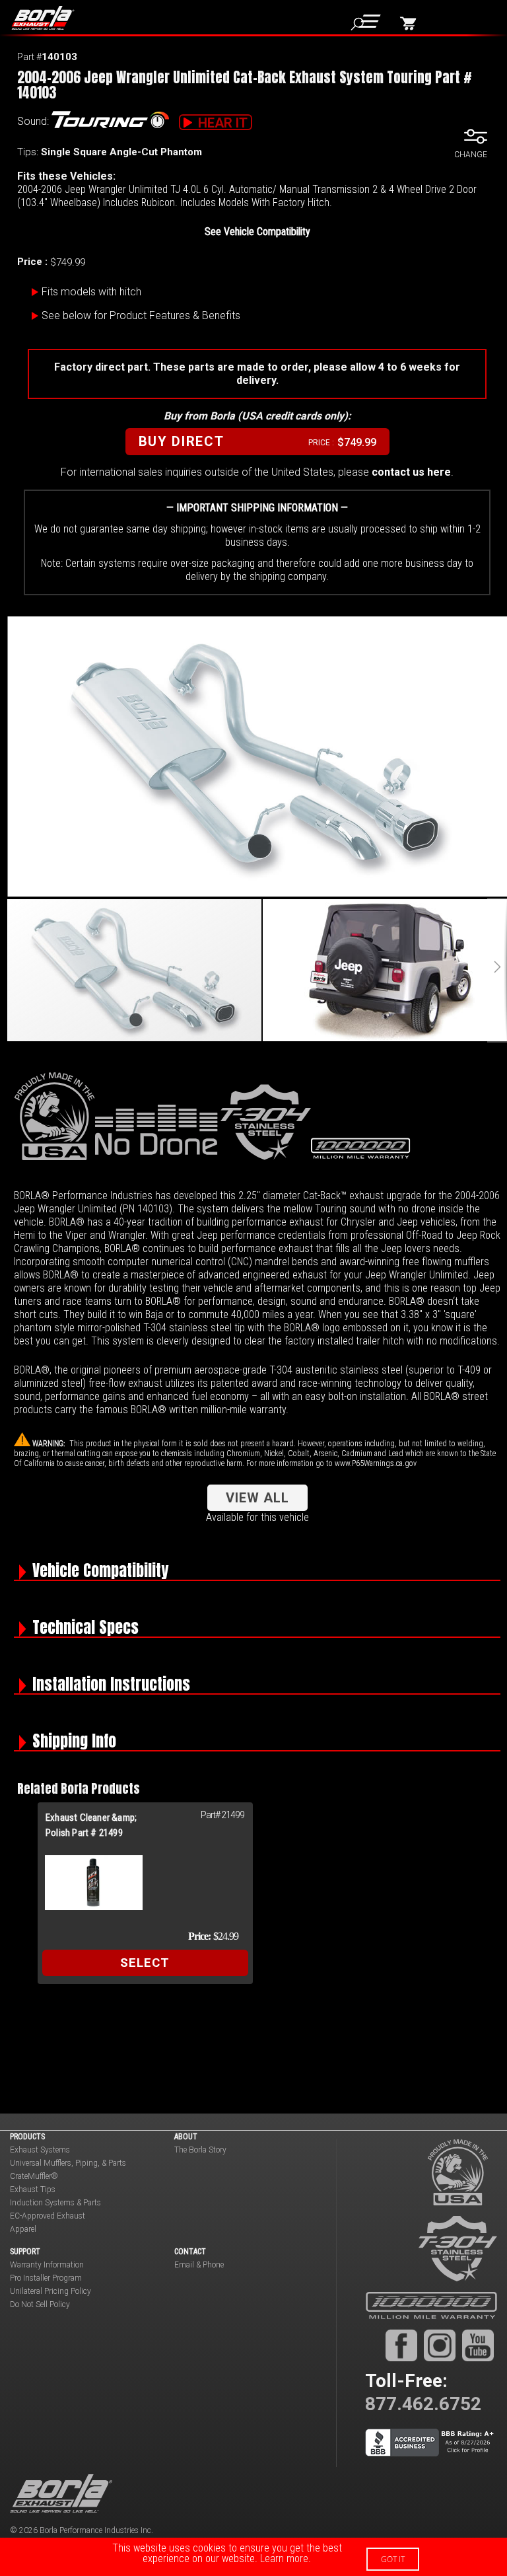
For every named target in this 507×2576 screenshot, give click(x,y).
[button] (497, 970)
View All (257, 1498)
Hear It (223, 123)
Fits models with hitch (91, 292)
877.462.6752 (423, 2404)
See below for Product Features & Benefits (141, 315)
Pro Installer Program (46, 2278)
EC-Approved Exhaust (48, 2216)
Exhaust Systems (40, 2150)
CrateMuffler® (34, 2176)
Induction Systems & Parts (55, 2203)
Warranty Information (47, 2265)
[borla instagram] (440, 2345)
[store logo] (48, 18)
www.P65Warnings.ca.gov (376, 1463)
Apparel (23, 2229)
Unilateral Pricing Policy (51, 2291)
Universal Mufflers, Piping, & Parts (68, 2163)
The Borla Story (200, 2150)
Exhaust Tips (33, 2190)
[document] (253, 2557)
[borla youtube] (478, 2345)
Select (145, 1963)
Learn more (284, 2558)
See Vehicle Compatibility (257, 232)
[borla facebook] (401, 2345)
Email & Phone (199, 2265)
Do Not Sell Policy (40, 2304)
